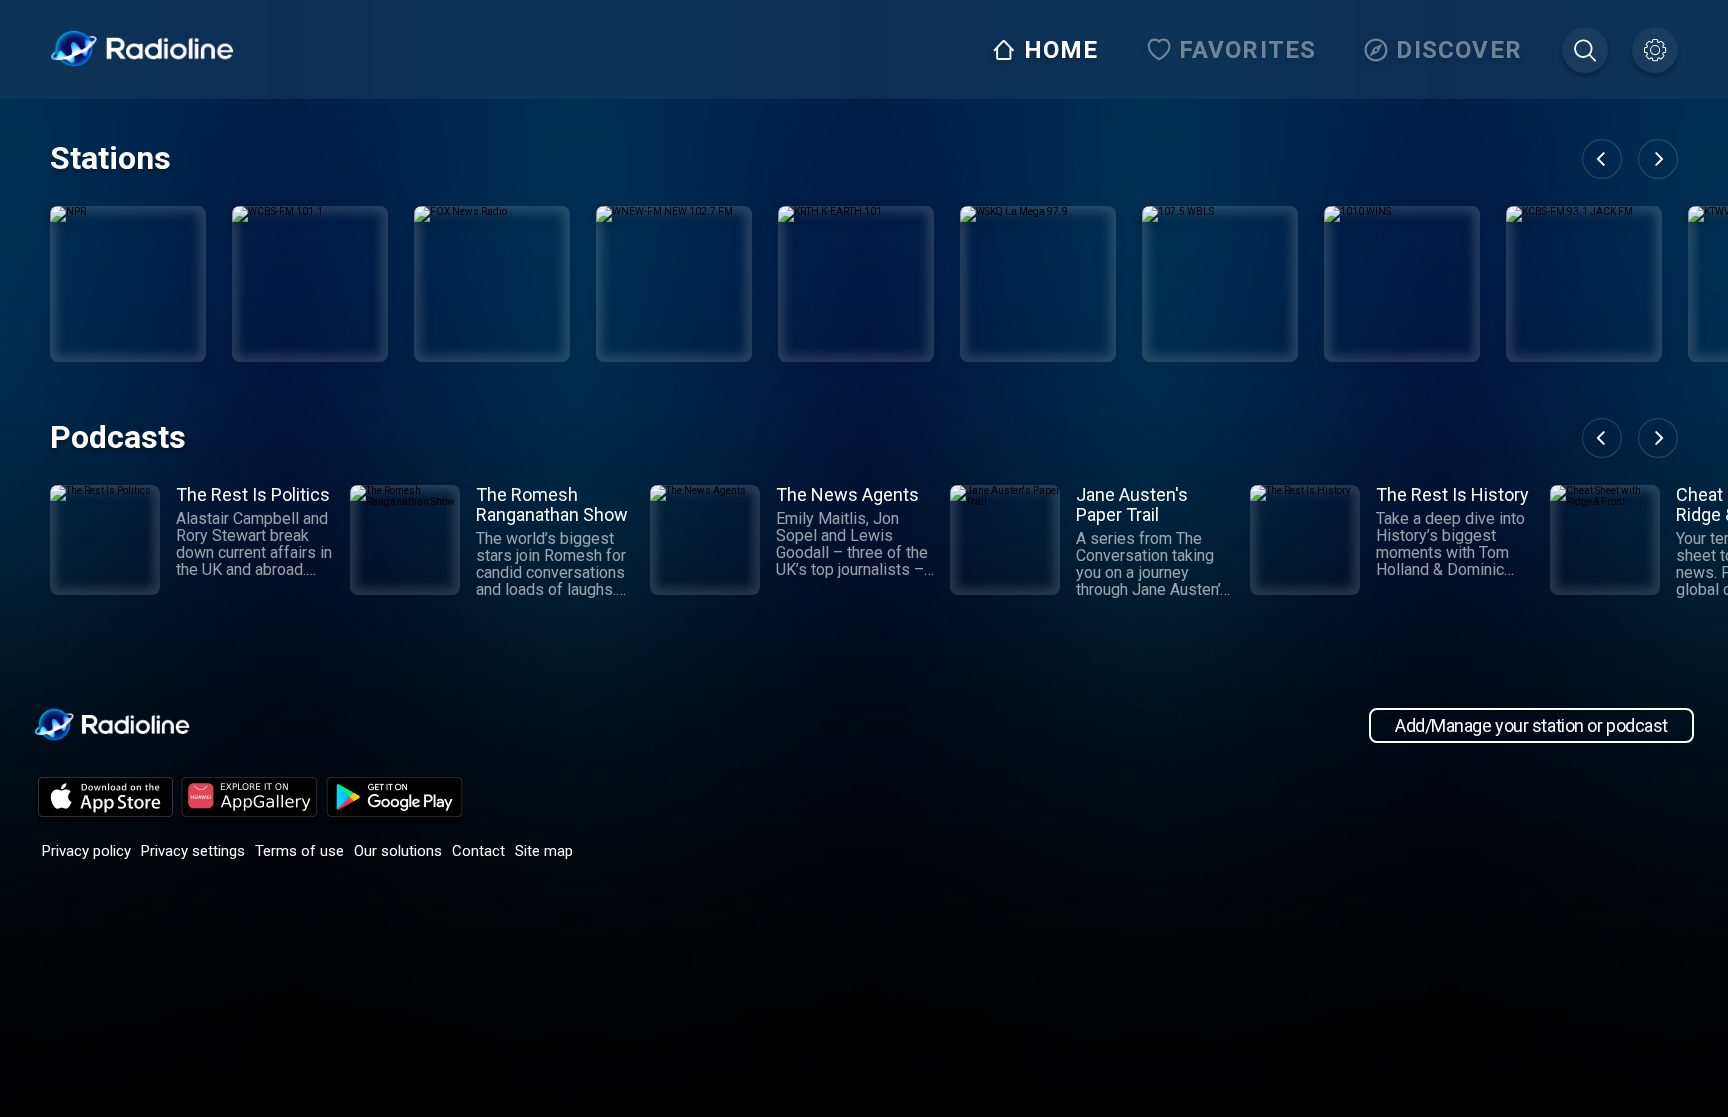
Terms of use (299, 851)
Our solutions (398, 851)
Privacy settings (193, 851)
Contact (478, 851)
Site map (544, 851)
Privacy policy (86, 851)
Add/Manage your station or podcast (1531, 725)
